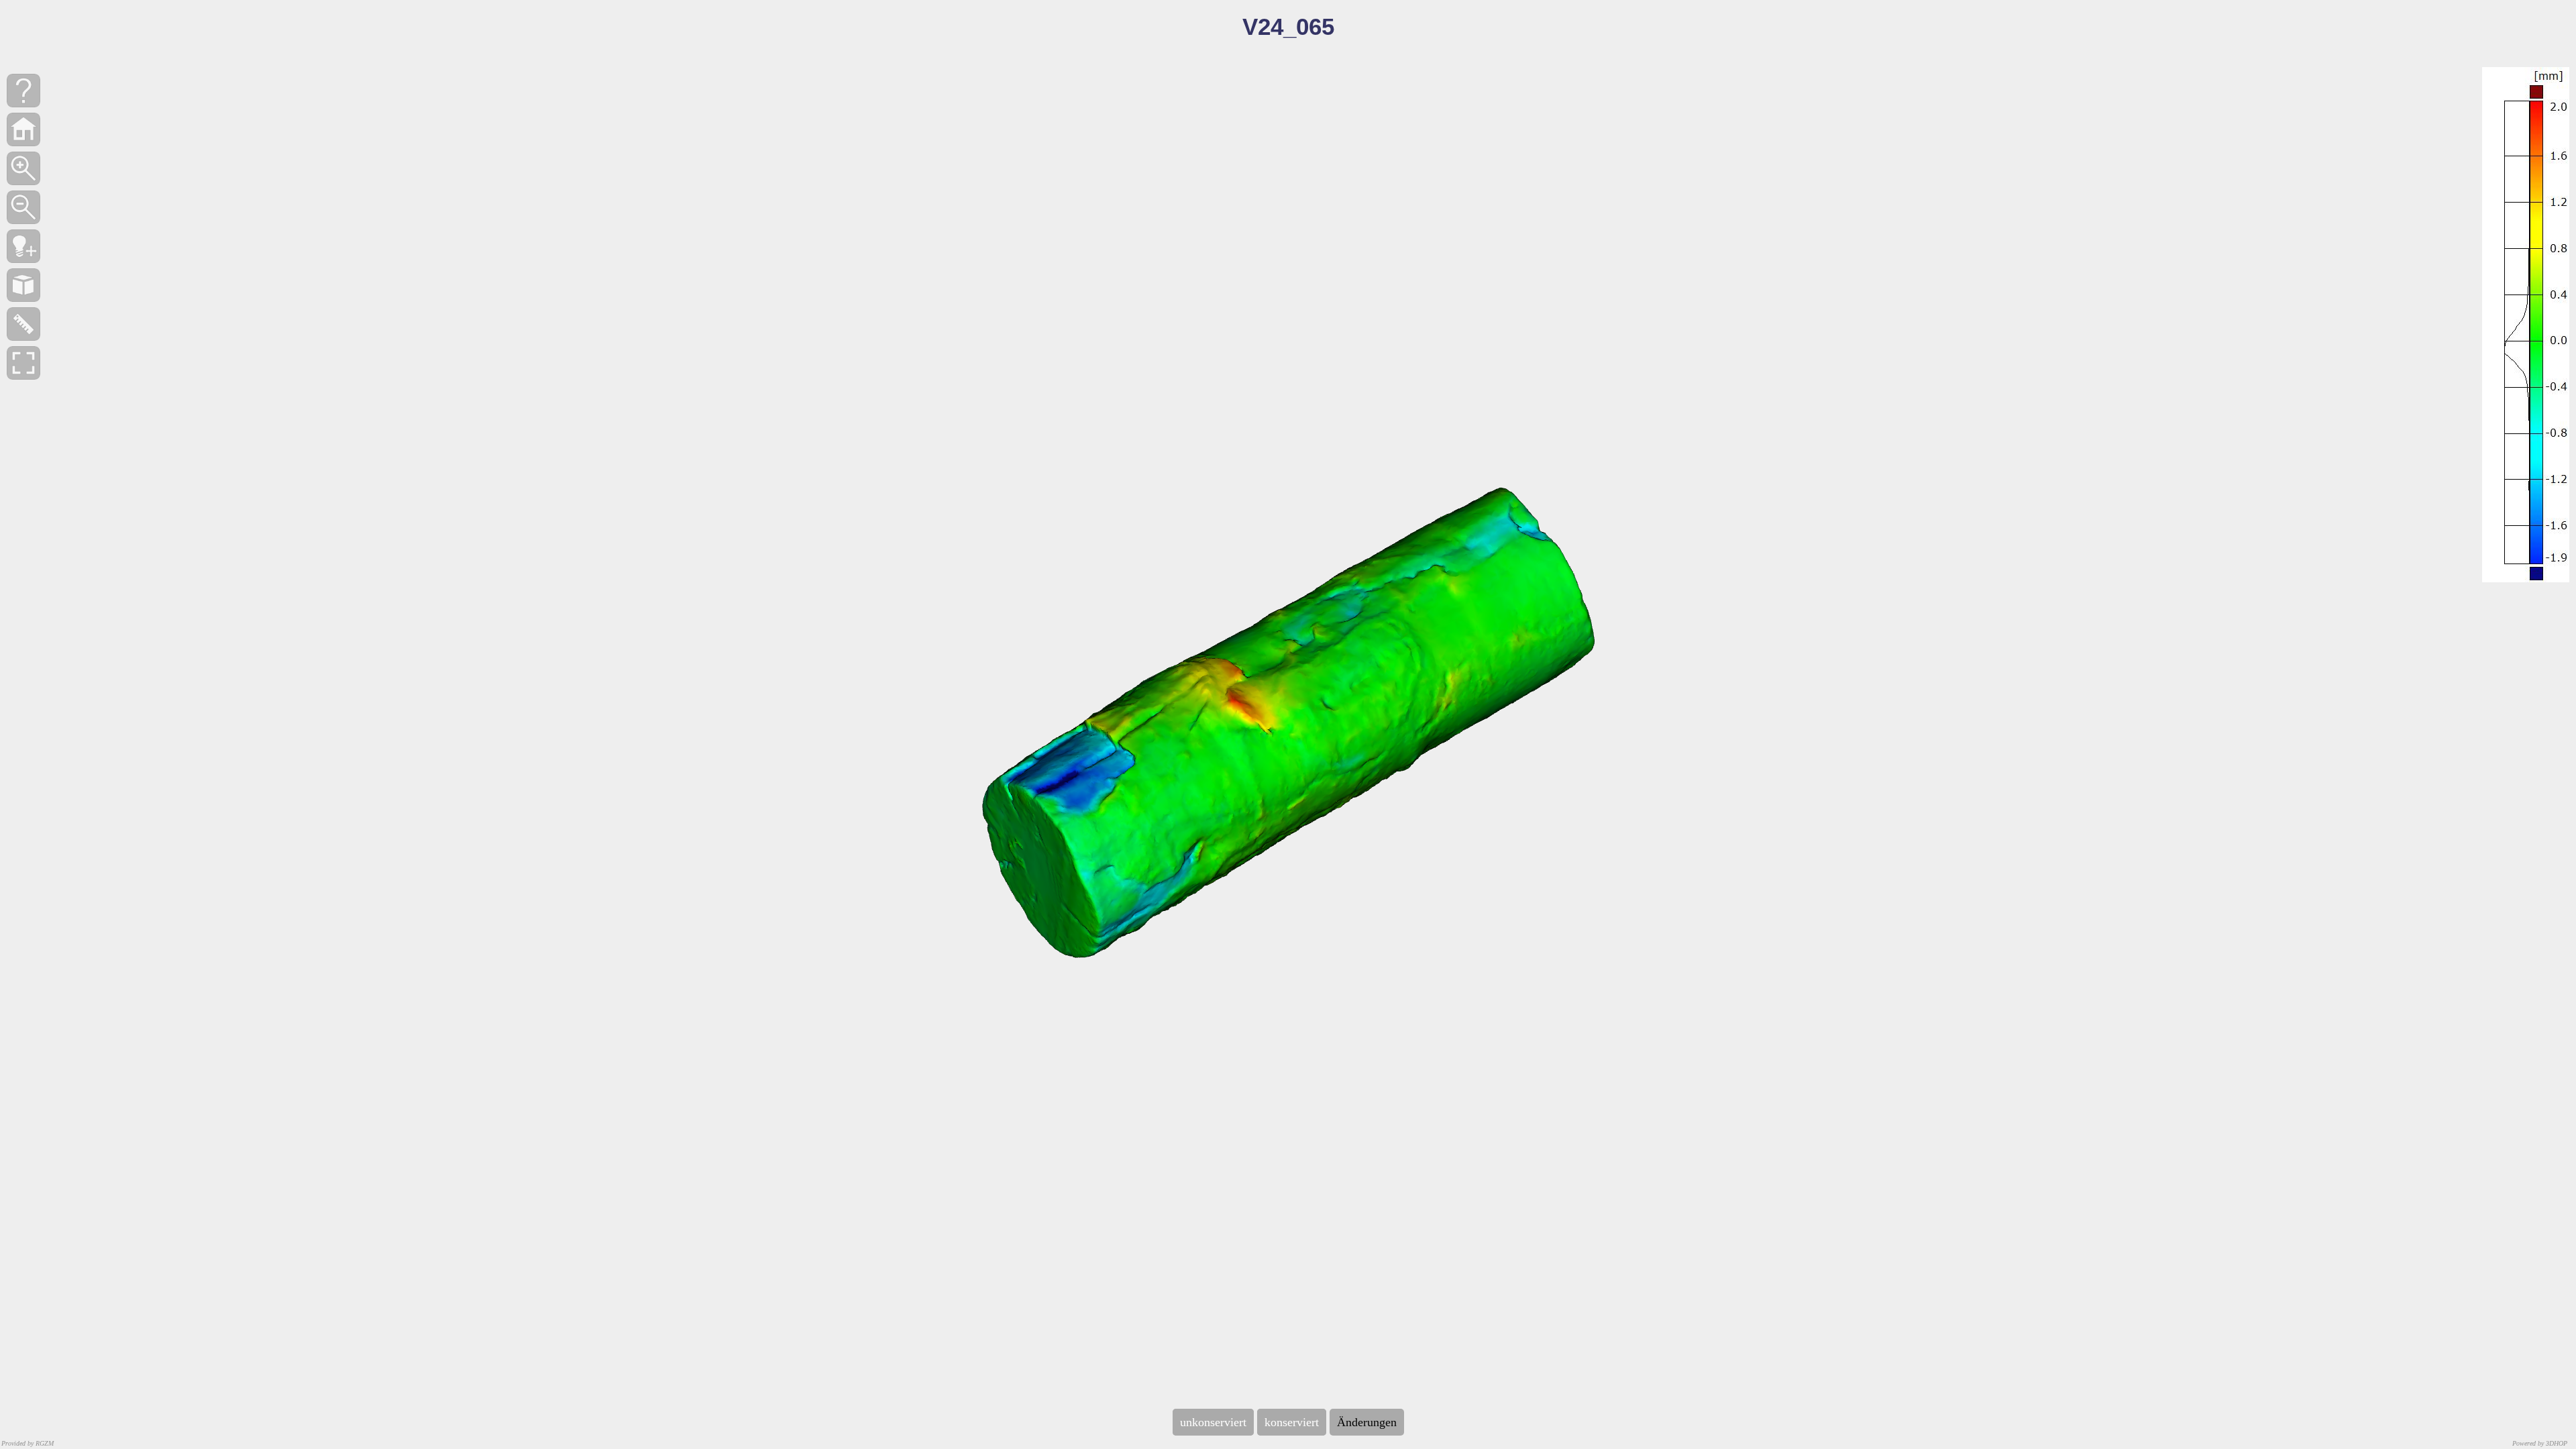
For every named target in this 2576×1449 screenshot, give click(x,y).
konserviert (1292, 1422)
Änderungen (1367, 1422)
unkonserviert (1213, 1422)
